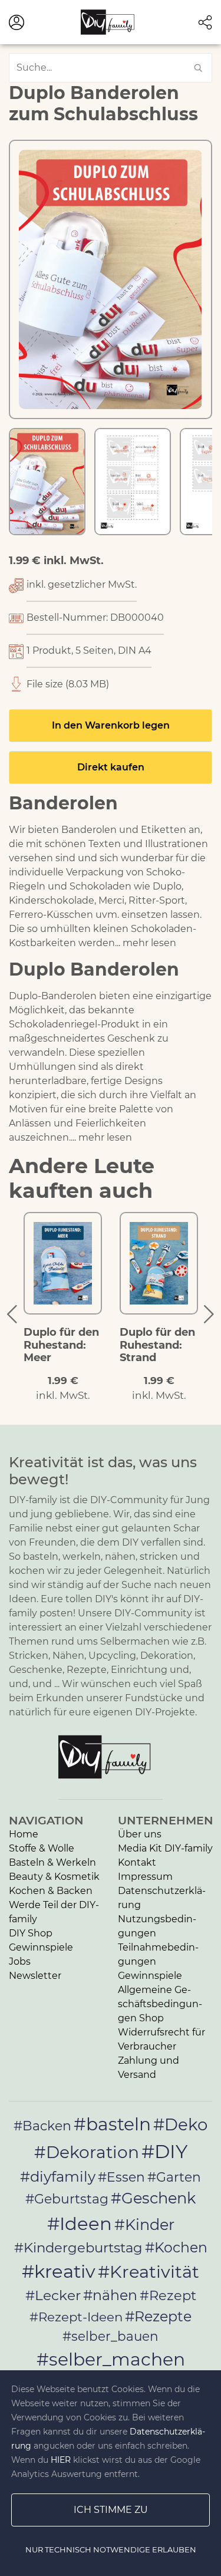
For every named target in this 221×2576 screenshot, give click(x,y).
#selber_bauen (111, 2336)
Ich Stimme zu (111, 2510)
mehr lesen (149, 943)
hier (61, 2460)
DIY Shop (31, 1933)
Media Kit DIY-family (165, 1848)
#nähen (110, 2295)
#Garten (174, 2177)
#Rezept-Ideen (76, 2317)
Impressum (145, 1877)
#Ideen (80, 2223)
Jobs (20, 1961)
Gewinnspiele (41, 1947)
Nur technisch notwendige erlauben (111, 2549)
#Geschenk (153, 2198)
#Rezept (168, 2295)
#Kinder (144, 2224)
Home (24, 1834)
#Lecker (53, 2295)
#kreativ (59, 2271)
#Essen (121, 2177)
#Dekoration (87, 2152)
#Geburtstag (67, 2199)
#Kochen (176, 2247)
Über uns (140, 1834)
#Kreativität (149, 2272)
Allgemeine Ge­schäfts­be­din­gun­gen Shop (160, 2004)
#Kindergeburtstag (78, 2248)
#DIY (164, 2151)
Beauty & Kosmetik (54, 1877)
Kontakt (137, 1862)
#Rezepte (158, 2316)
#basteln (112, 2124)
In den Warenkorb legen (111, 725)
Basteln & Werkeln (52, 1862)
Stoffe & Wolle (42, 1848)
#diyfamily (58, 2176)
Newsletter (35, 1976)
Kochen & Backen (51, 1891)
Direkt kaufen (111, 767)
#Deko (180, 2124)
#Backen (42, 2126)
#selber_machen (111, 2359)
